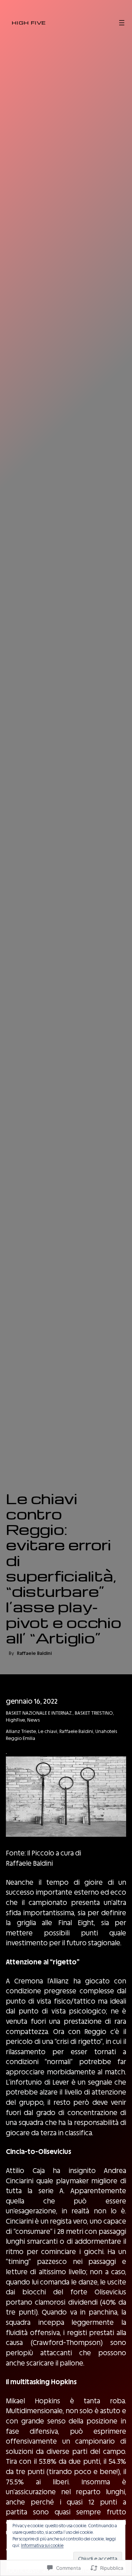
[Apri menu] (122, 23)
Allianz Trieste (21, 1731)
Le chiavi (48, 1731)
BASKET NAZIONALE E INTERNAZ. (39, 1713)
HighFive (15, 1720)
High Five (29, 22)
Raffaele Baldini (76, 1731)
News (33, 1720)
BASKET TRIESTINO (94, 1713)
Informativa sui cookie (42, 2546)
